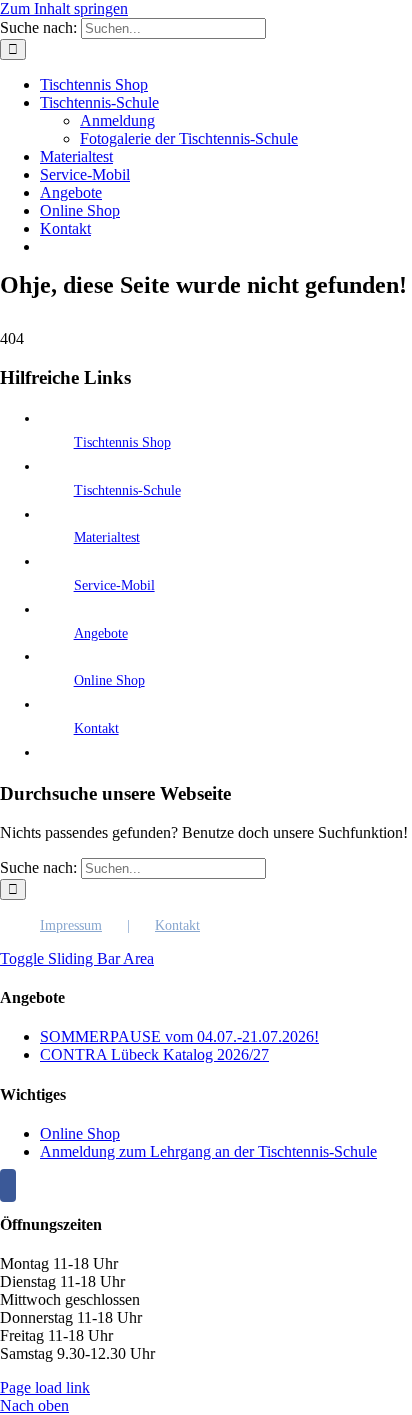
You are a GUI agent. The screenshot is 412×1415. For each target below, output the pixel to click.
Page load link (45, 1387)
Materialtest (107, 537)
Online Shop (109, 680)
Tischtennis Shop (122, 442)
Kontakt (96, 728)
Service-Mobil (114, 585)
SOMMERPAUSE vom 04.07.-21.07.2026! (179, 1036)
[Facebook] (8, 1185)
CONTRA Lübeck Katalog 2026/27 (154, 1054)
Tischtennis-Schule (127, 490)
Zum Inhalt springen (64, 8)
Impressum (71, 925)
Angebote (101, 633)
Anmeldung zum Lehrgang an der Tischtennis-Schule (208, 1151)
